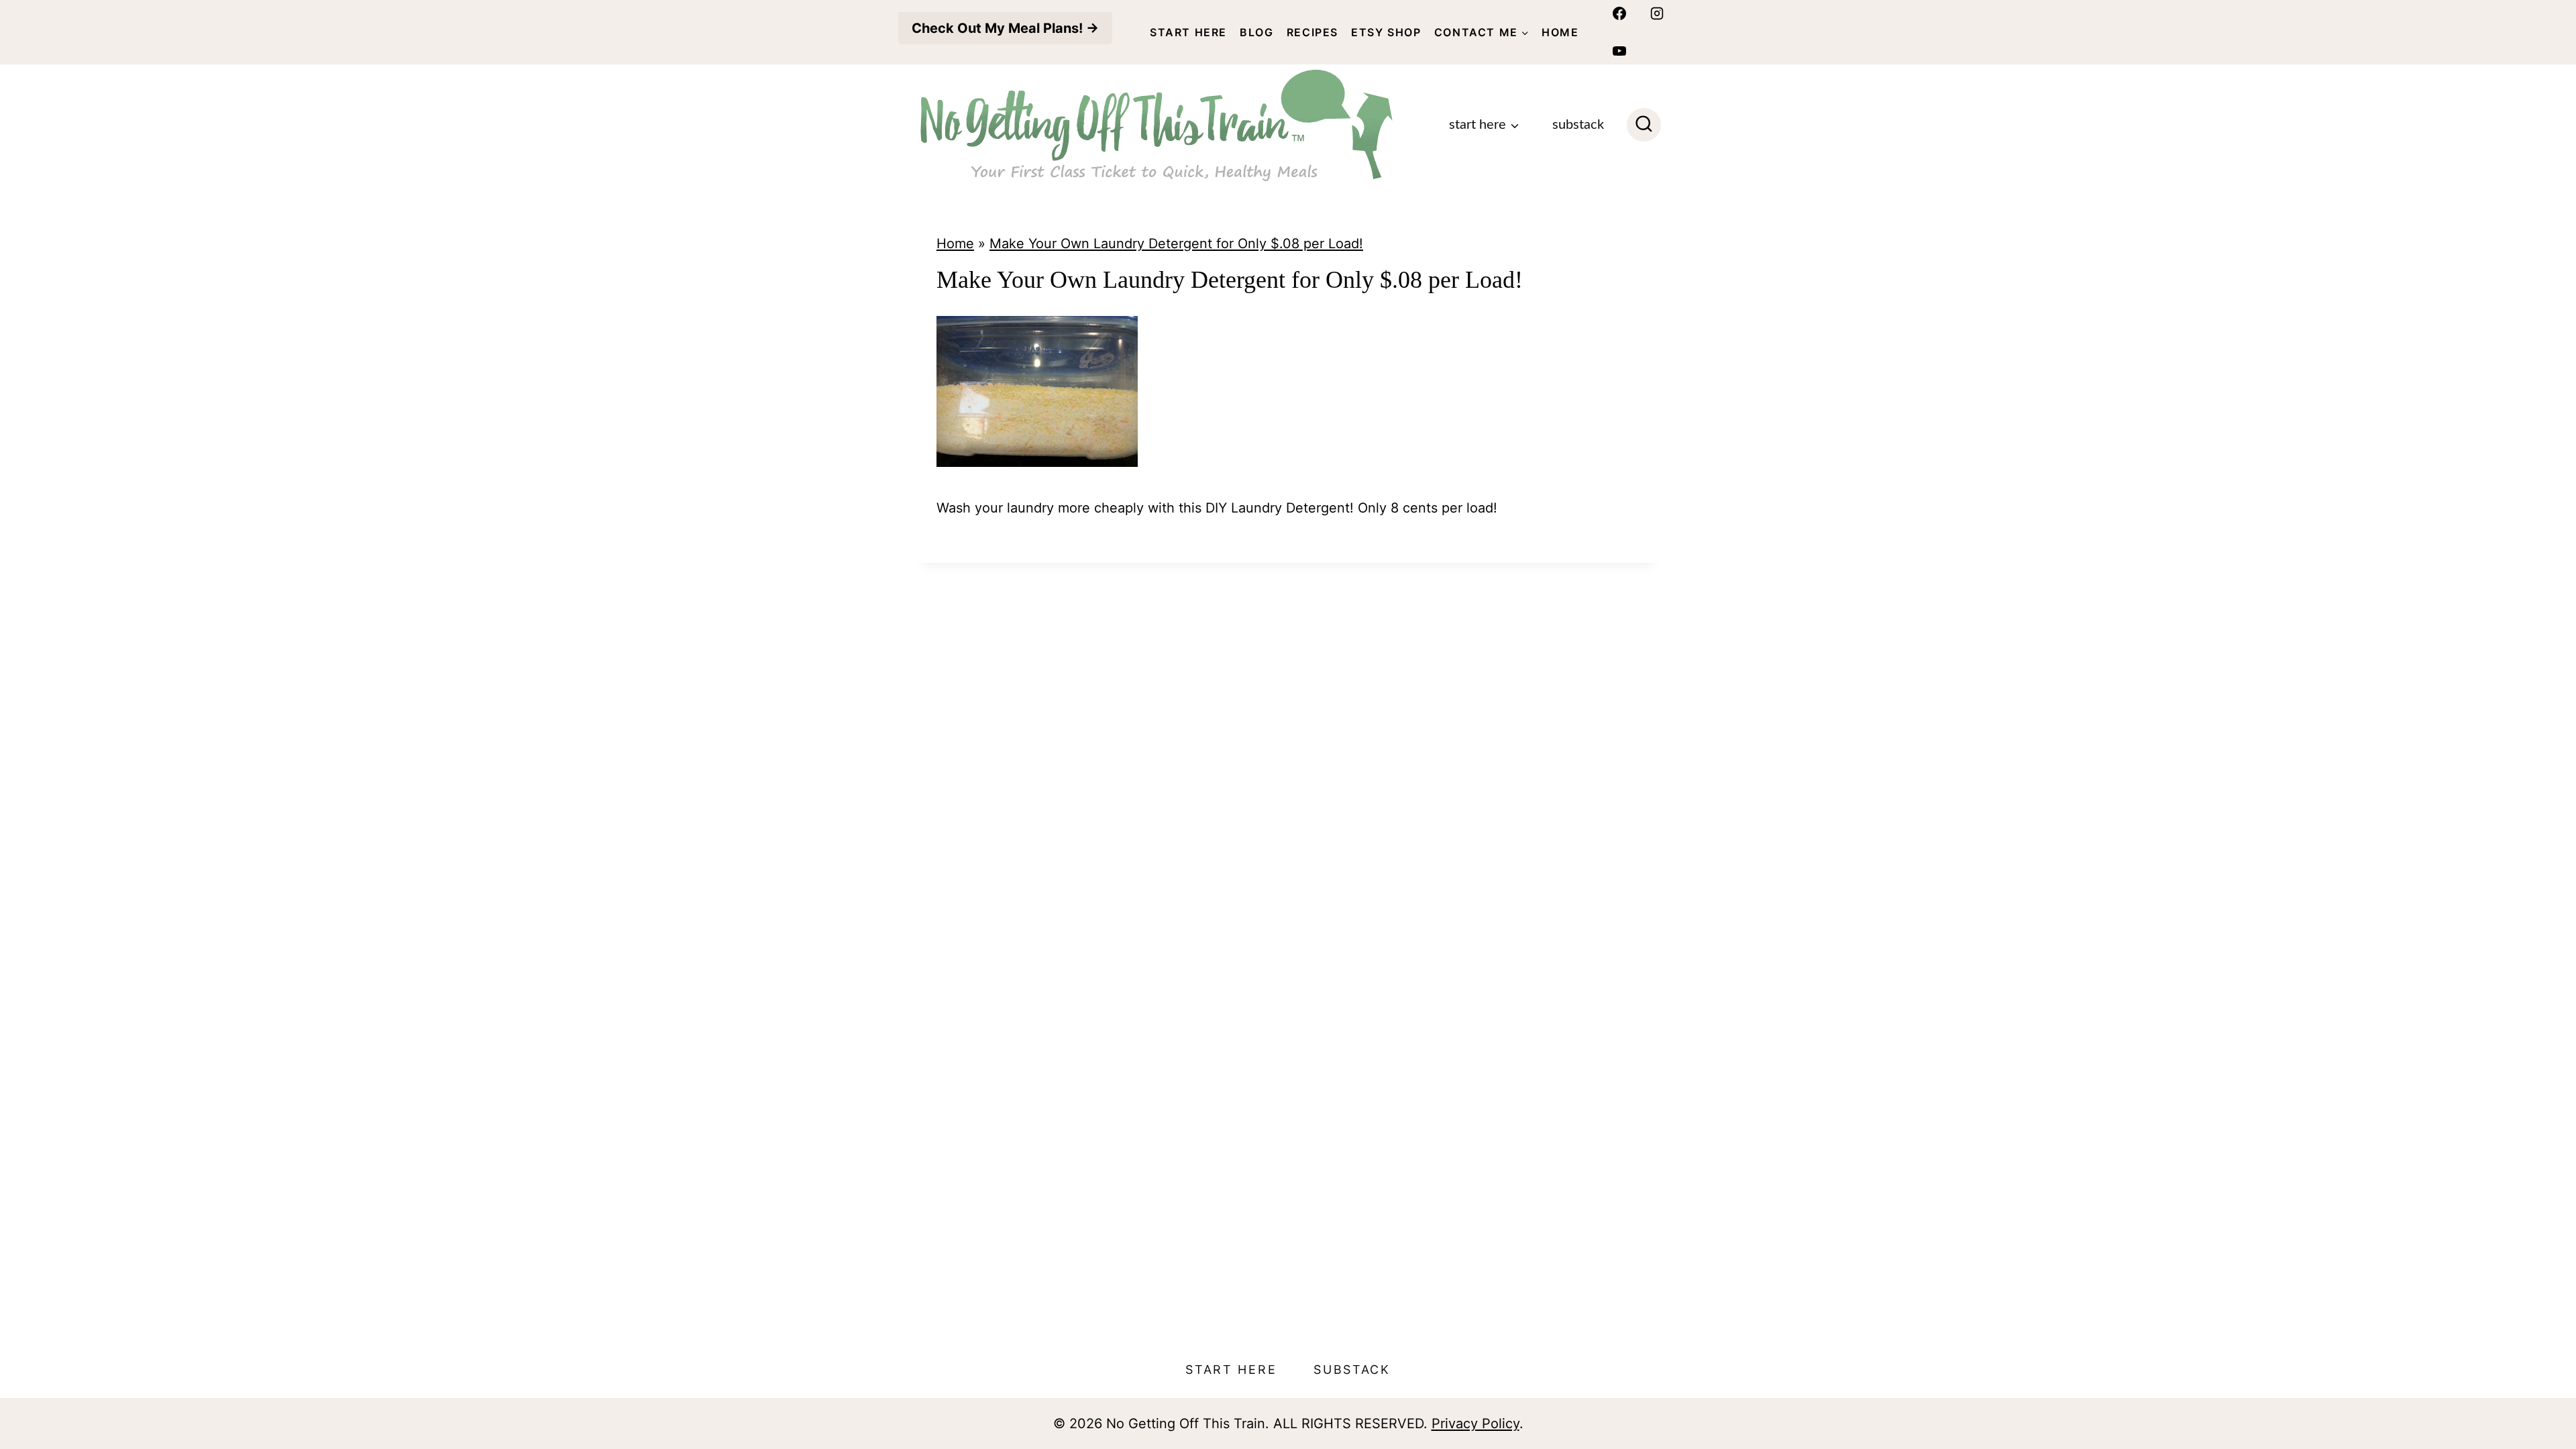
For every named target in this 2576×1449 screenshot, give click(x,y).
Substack (1578, 125)
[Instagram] (1657, 13)
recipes (1312, 32)
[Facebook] (1619, 13)
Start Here (1188, 32)
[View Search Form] (1644, 125)
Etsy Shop (1386, 32)
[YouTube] (1619, 51)
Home (1560, 32)
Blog (1256, 32)
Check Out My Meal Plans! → (1005, 28)
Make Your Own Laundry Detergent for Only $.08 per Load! (1176, 244)
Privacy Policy (1475, 1424)
